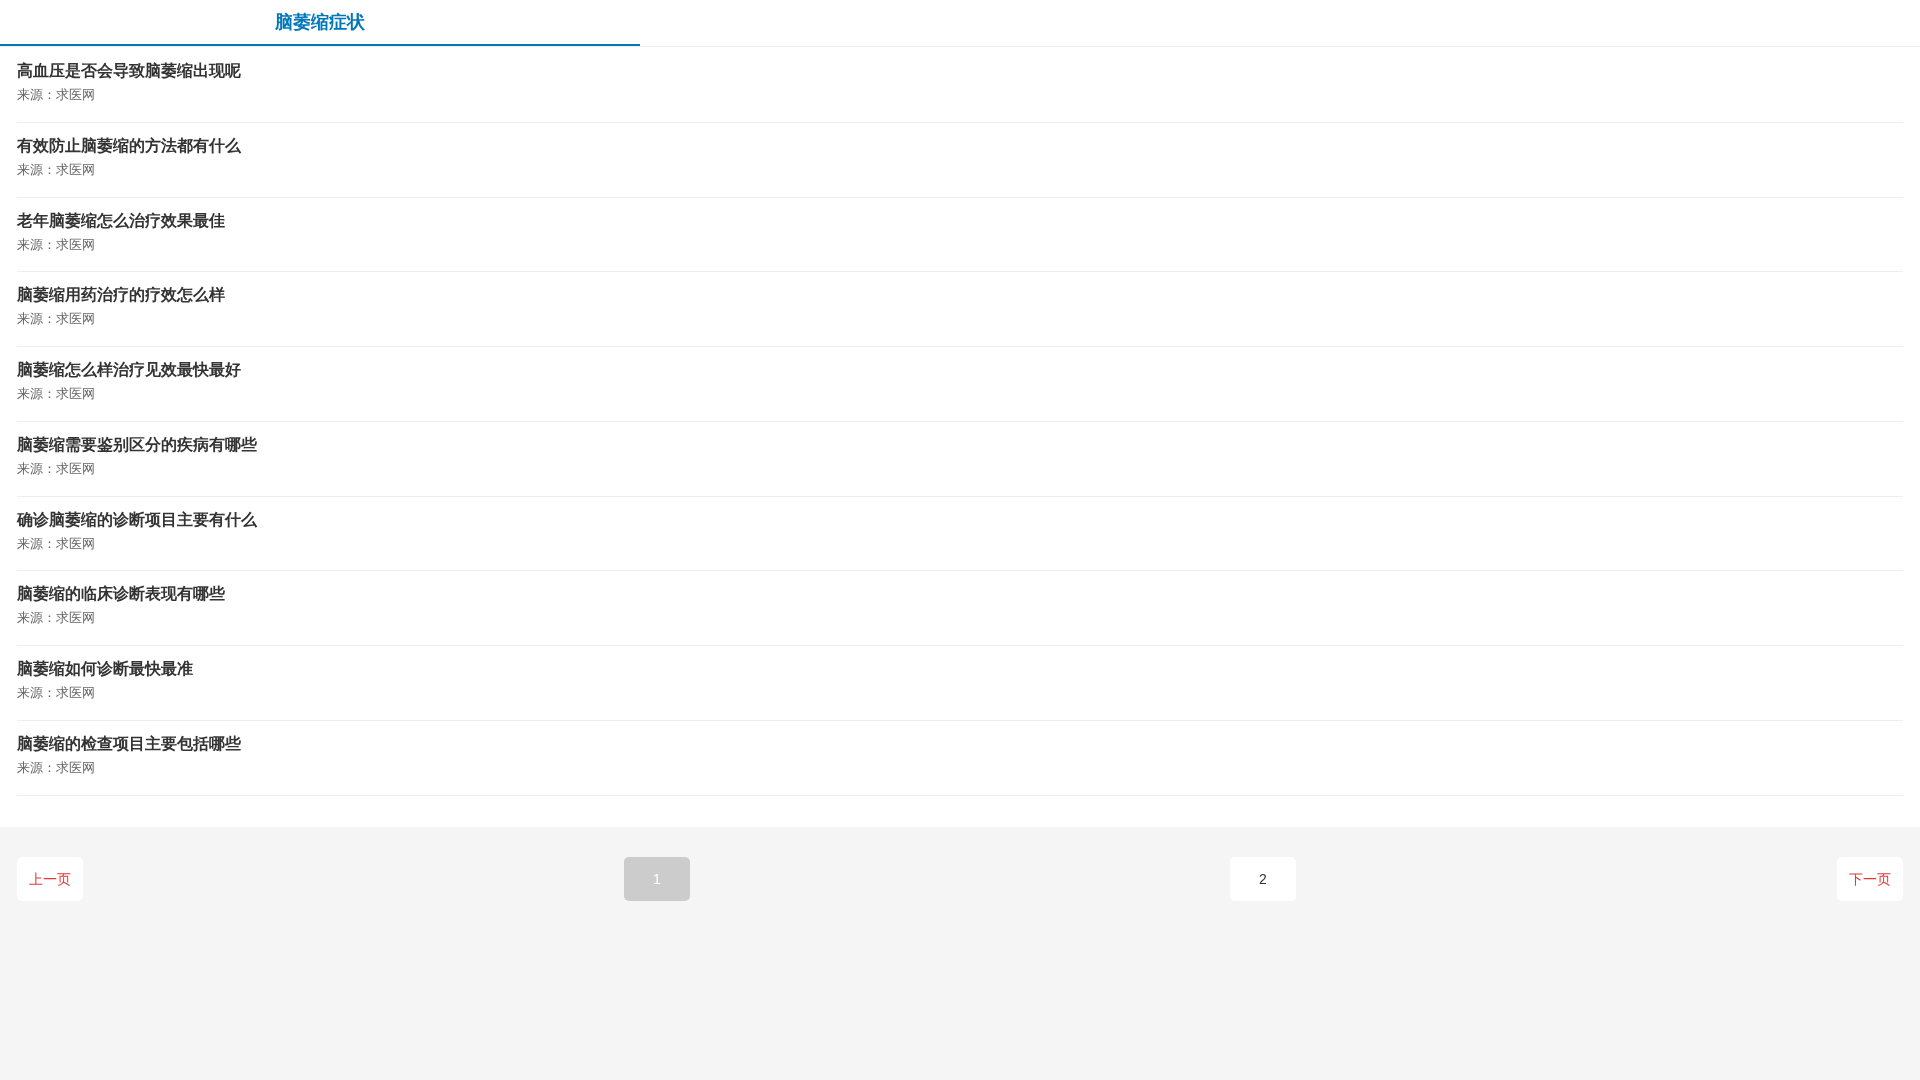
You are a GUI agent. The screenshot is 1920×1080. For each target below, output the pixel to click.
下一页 (1870, 879)
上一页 (50, 879)
